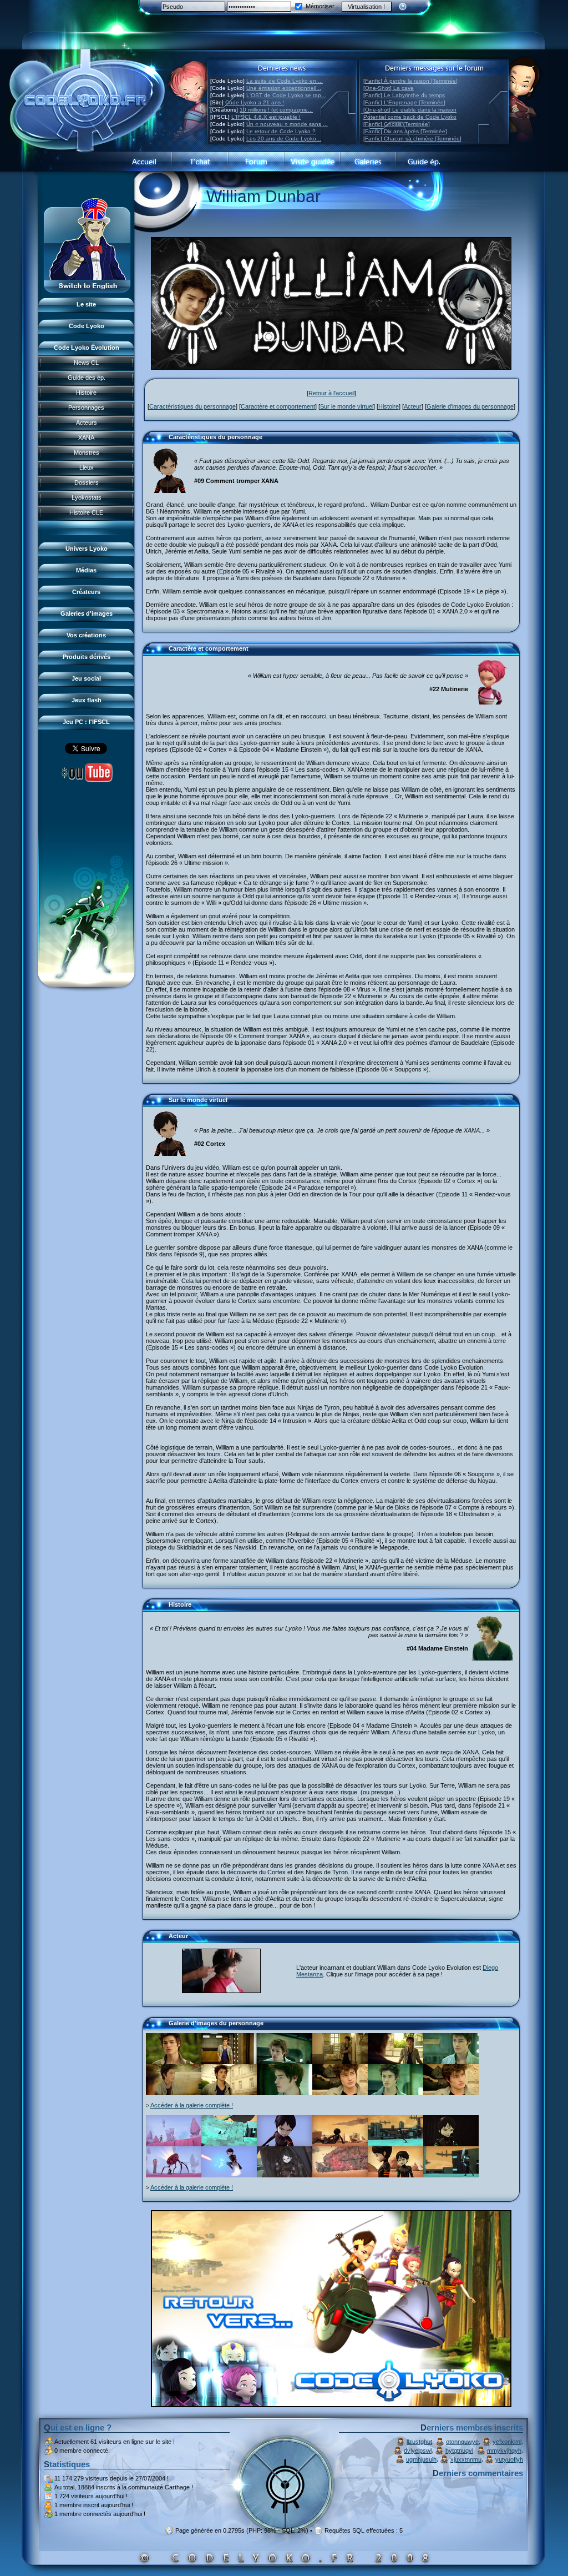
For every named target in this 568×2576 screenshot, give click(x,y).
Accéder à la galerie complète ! (192, 2105)
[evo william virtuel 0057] (229, 2175)
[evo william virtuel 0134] (451, 2144)
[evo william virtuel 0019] (395, 2144)
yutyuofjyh (509, 2459)
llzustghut (419, 2442)
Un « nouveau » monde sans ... (287, 124)
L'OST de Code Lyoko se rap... (286, 95)
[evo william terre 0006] (174, 2062)
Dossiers (87, 482)
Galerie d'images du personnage (470, 406)
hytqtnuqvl (459, 2451)
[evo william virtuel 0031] (451, 2175)
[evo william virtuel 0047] (174, 2144)
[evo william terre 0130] (340, 2093)
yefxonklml (507, 2442)
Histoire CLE (86, 512)
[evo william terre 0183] (285, 2093)
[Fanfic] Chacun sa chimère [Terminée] (412, 139)
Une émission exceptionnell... (284, 88)
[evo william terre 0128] (451, 2093)
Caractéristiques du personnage (192, 406)
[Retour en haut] (155, 442)
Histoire (86, 393)
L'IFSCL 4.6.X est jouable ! (266, 117)
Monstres (87, 452)
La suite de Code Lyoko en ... (285, 81)
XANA (86, 437)
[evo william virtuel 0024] (229, 2144)
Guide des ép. (87, 378)
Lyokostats (87, 497)
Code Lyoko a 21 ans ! (255, 102)
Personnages (86, 407)
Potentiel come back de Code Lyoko (410, 117)
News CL (86, 363)
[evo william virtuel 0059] (174, 2175)
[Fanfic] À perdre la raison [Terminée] (410, 81)
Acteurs (87, 422)
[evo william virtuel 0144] (395, 2175)
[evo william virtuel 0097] (340, 2144)
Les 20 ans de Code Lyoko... (284, 139)
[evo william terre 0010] (340, 2062)
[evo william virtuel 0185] (285, 2175)
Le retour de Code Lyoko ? (281, 131)
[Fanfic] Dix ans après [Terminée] (405, 131)
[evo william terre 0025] (229, 2062)
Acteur (413, 406)
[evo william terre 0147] (174, 2093)
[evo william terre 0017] (285, 2062)
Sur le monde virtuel (347, 406)
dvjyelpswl (418, 2451)
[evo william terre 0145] (395, 2093)
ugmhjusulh (421, 2459)
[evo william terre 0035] (395, 2062)
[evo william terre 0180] (451, 2062)
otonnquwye (462, 2442)
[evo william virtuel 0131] (340, 2175)
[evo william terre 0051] (229, 2093)
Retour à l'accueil (331, 393)
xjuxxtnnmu (466, 2459)
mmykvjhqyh (504, 2451)
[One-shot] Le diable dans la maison (410, 110)
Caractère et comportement (278, 406)
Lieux (87, 467)
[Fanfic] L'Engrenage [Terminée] (404, 102)
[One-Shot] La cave (389, 88)
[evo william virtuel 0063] (285, 2144)
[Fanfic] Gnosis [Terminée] (397, 124)
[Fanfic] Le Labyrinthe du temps (404, 95)
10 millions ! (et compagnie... (276, 110)
